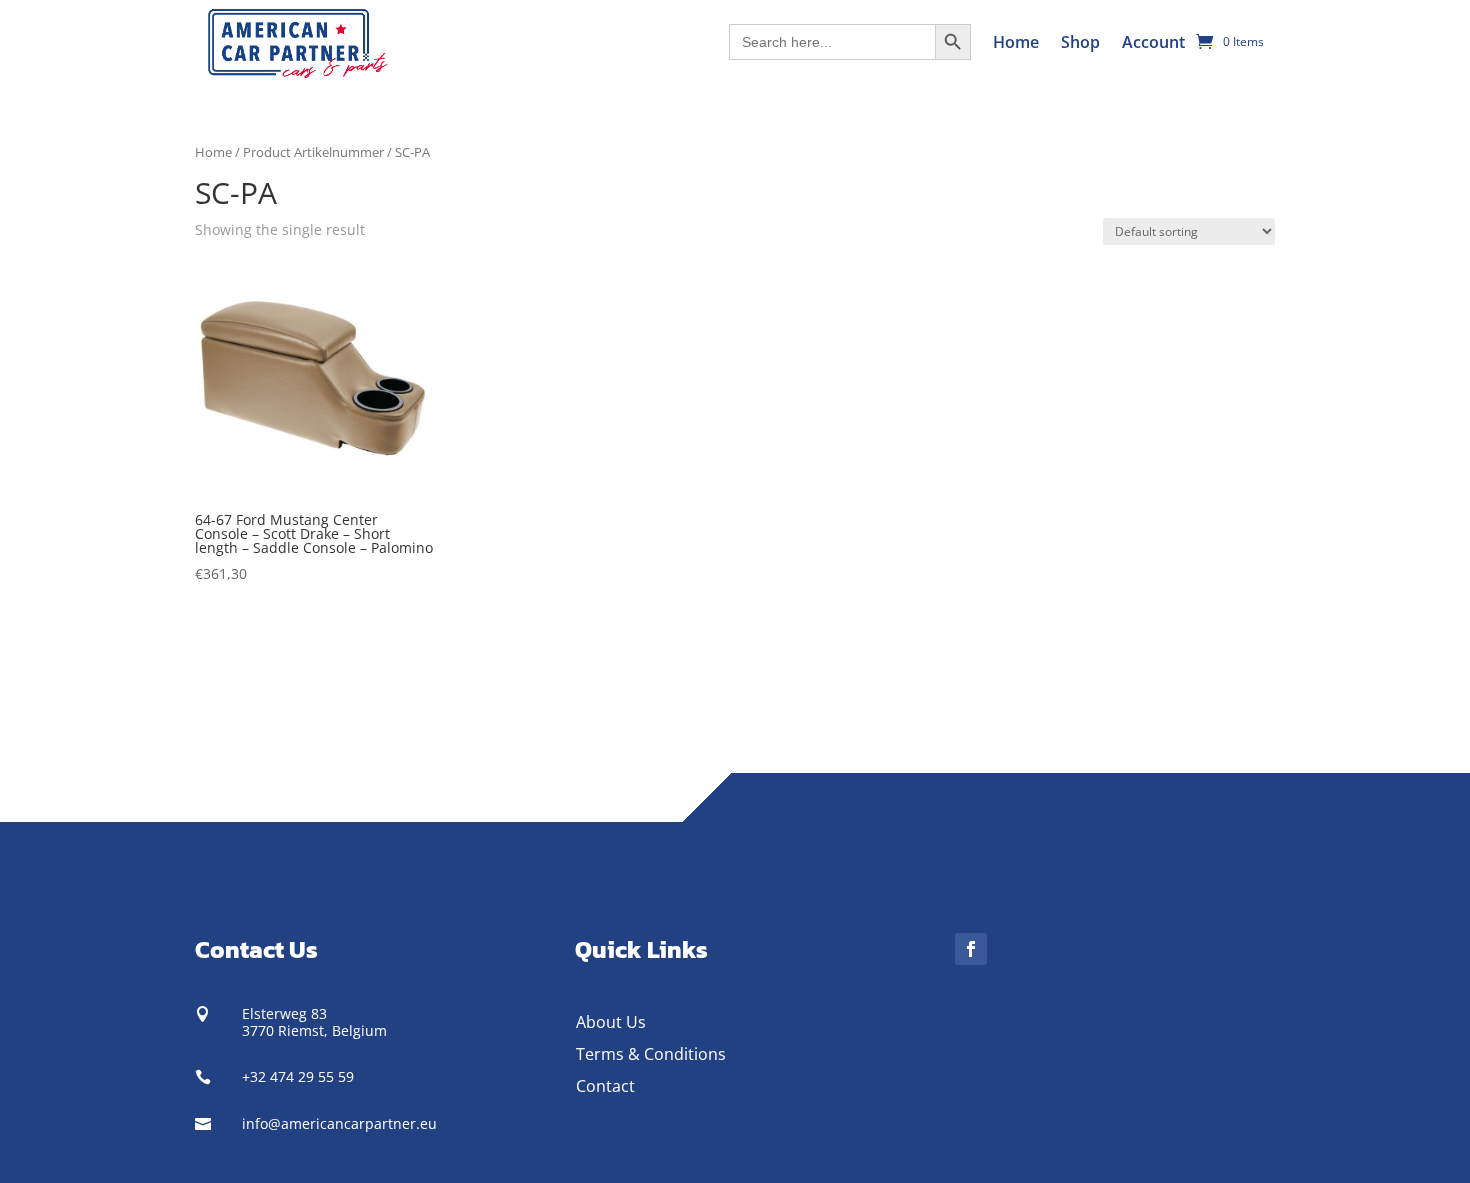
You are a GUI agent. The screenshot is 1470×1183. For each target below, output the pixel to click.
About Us (611, 1022)
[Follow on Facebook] (971, 949)
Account (1153, 42)
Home (1016, 42)
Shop (1080, 42)
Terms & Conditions (651, 1054)
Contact (605, 1086)
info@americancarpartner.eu (339, 1123)
